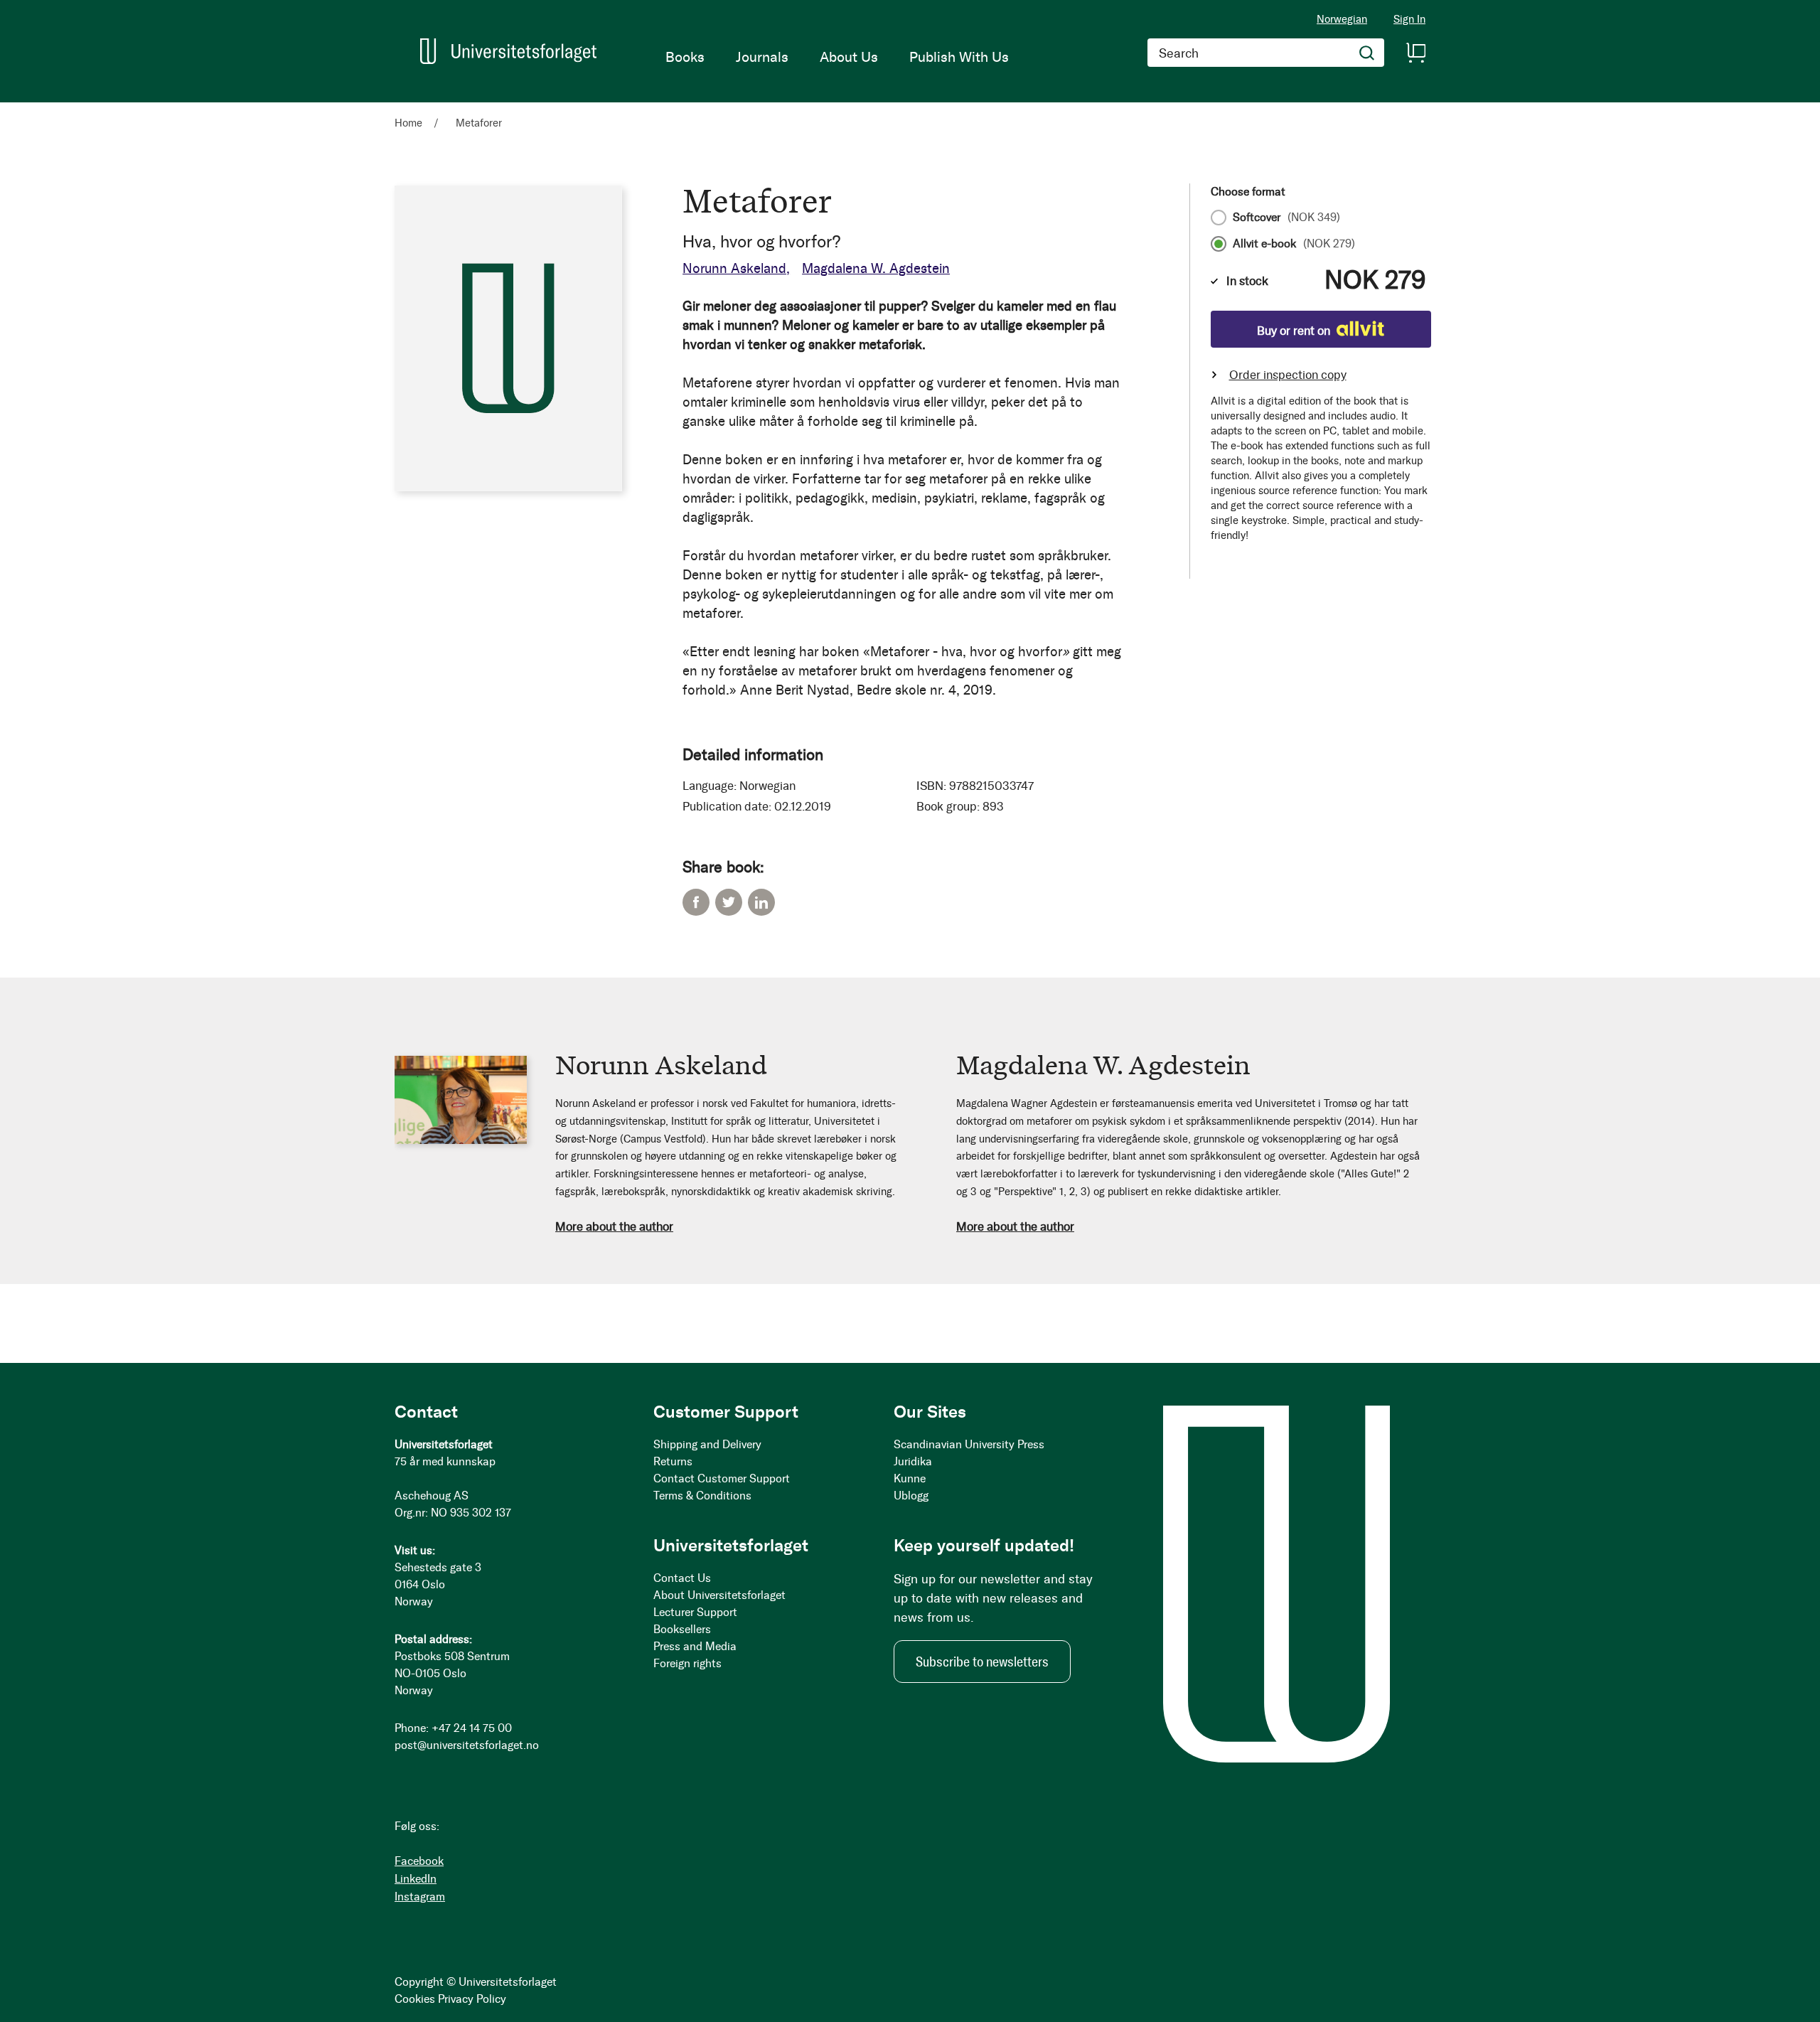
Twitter (729, 902)
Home (408, 123)
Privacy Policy (472, 1999)
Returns (673, 1461)
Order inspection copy (1288, 375)
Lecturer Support (695, 1612)
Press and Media (695, 1646)
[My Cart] (1415, 53)
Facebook (696, 902)
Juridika (913, 1461)
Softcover (1286, 218)
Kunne (910, 1478)
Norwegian (1342, 19)
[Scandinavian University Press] (508, 51)
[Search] (1367, 53)
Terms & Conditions (702, 1496)
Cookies (415, 1999)
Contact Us (682, 1578)
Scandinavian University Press (969, 1444)
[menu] (837, 57)
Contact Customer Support (722, 1478)
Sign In (1409, 20)
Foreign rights (687, 1663)
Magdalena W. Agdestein (876, 268)
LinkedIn (761, 902)
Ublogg (911, 1496)
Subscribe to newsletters (982, 1662)
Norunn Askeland (734, 268)
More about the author (614, 1226)
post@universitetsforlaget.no (467, 1745)
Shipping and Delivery (707, 1444)
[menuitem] (685, 57)
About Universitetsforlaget (719, 1595)
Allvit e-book (1294, 244)
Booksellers (682, 1629)
